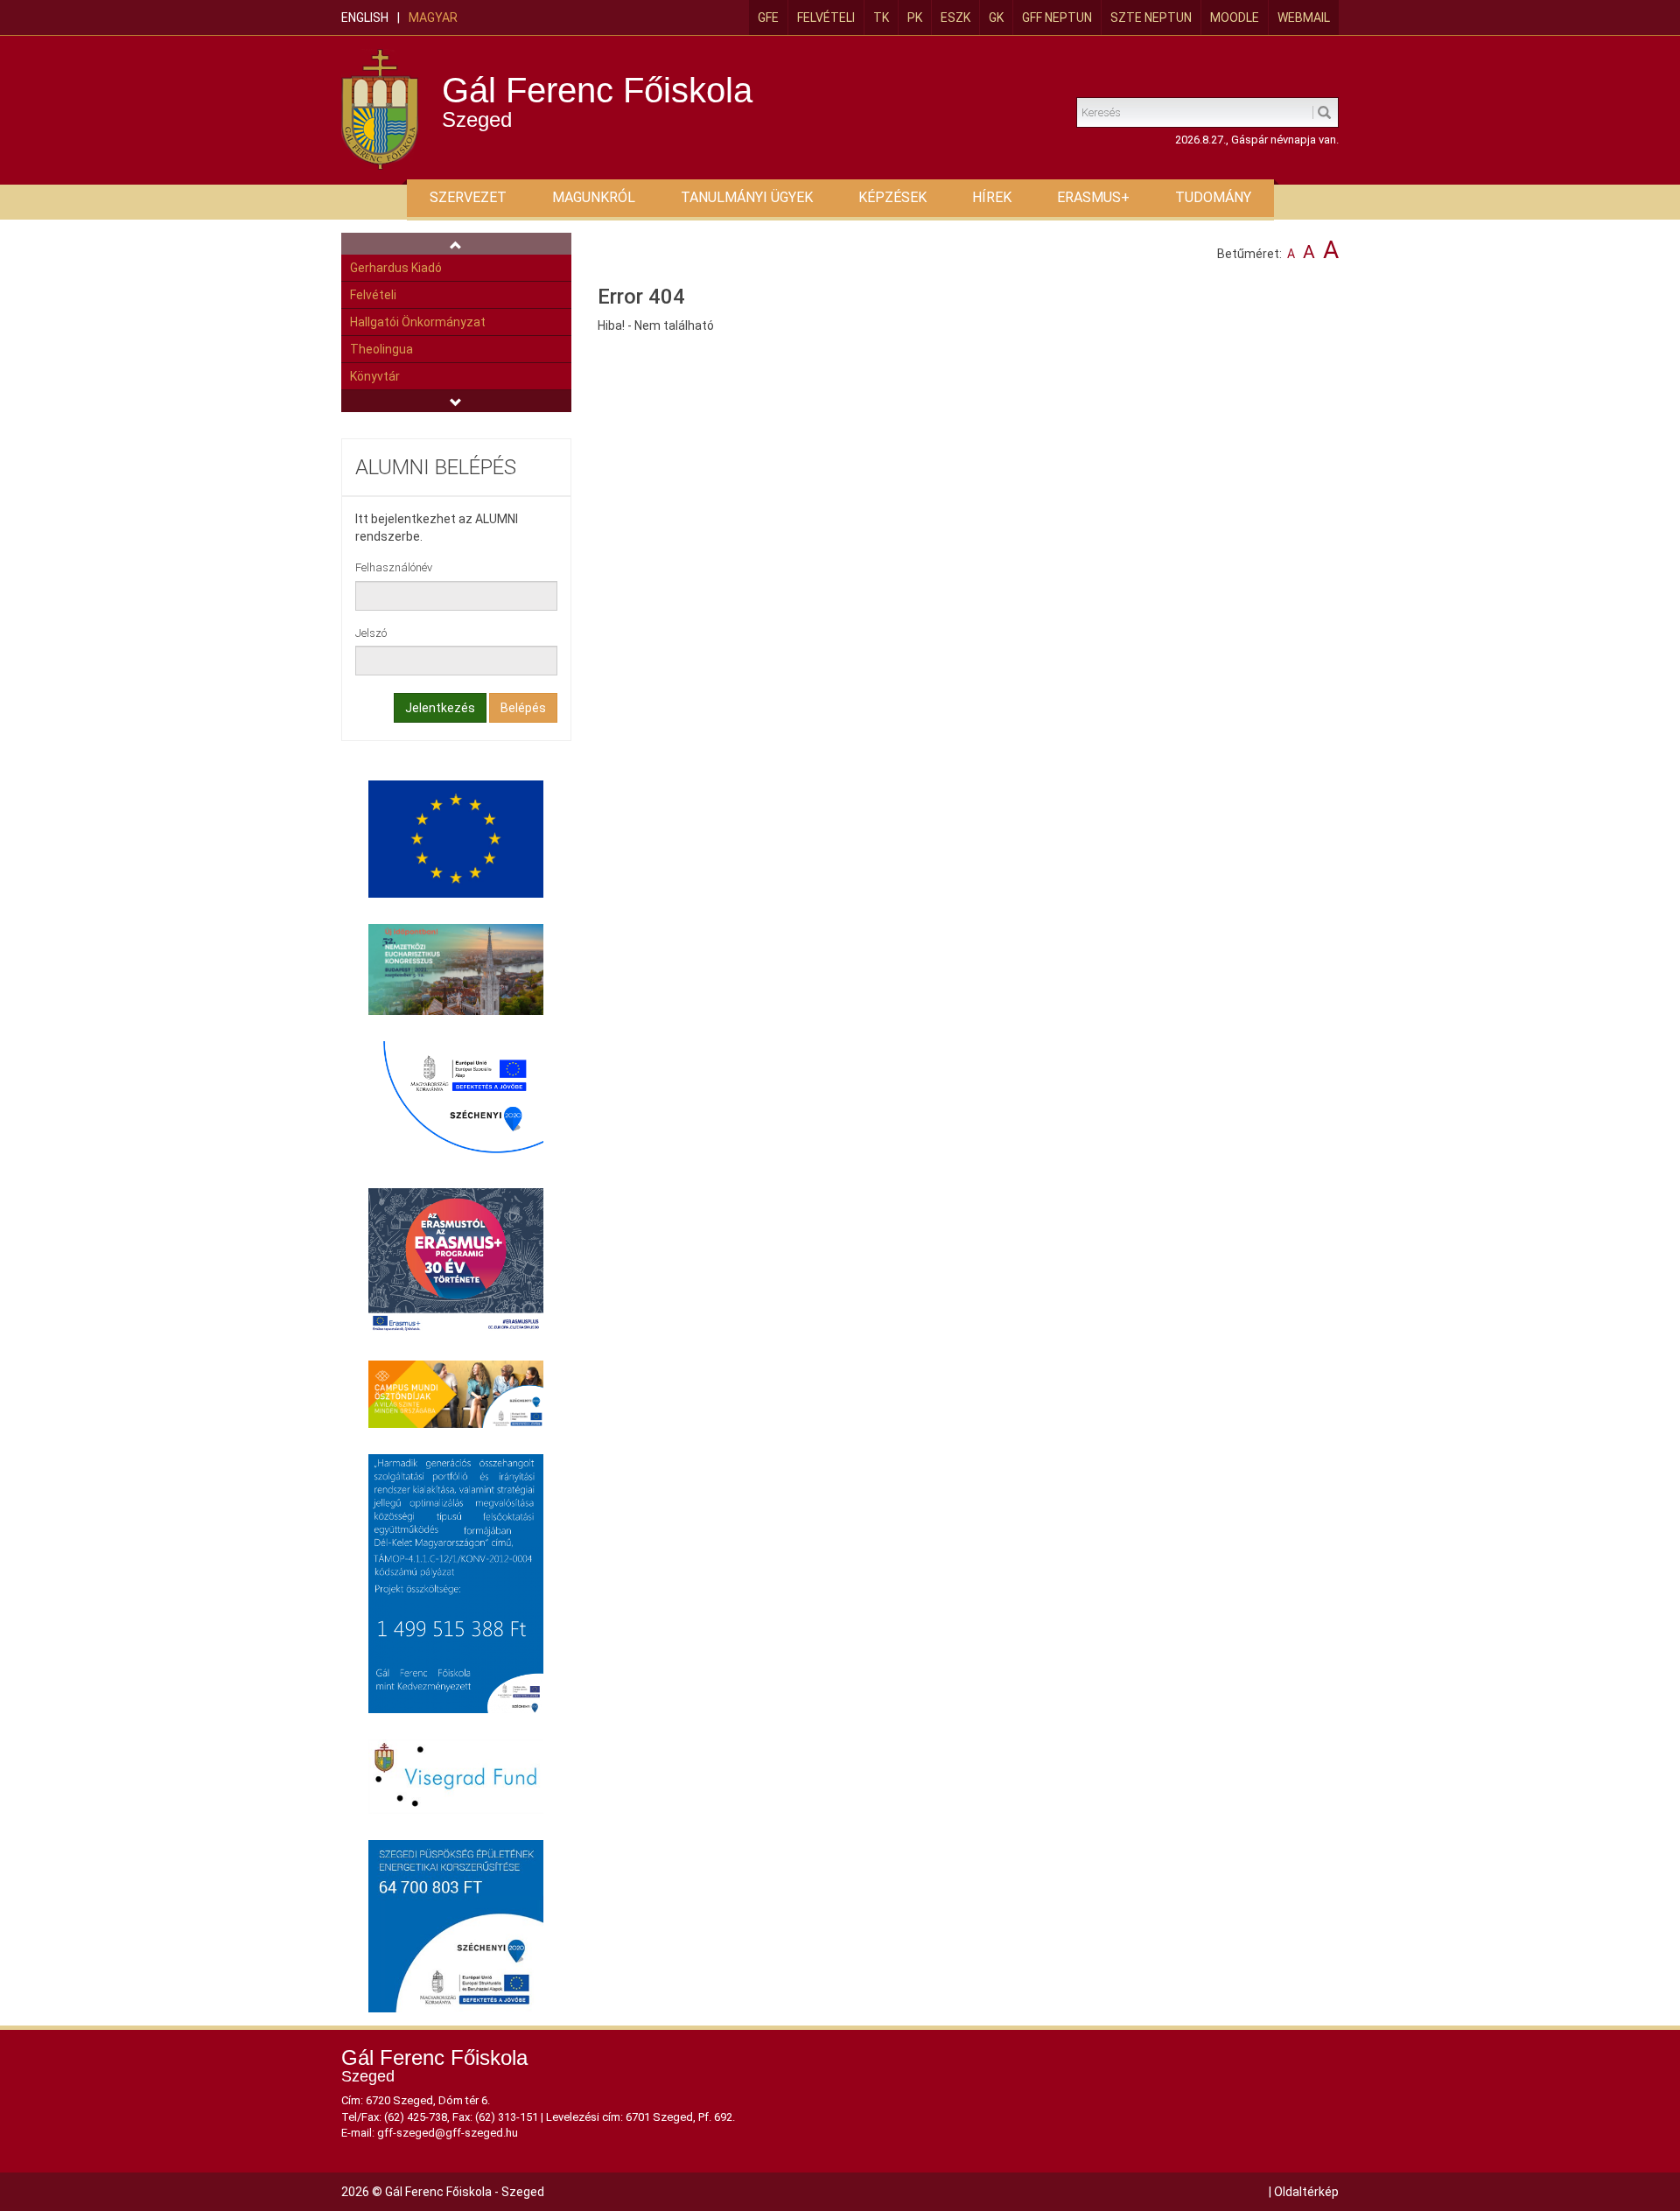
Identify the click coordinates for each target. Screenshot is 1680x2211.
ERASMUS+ (1093, 197)
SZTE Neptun (1151, 17)
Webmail (1304, 17)
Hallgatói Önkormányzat (418, 322)
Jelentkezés (440, 708)
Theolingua (381, 349)
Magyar (433, 17)
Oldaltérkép (1306, 2192)
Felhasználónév (394, 567)
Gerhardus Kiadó (396, 268)
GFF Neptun (1057, 17)
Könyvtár (375, 376)
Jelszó (371, 633)
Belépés (523, 708)
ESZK (955, 17)
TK (881, 17)
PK (915, 17)
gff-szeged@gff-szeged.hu (448, 2133)
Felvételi (826, 17)
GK (996, 17)
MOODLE (1235, 17)
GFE (768, 17)
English (365, 17)
